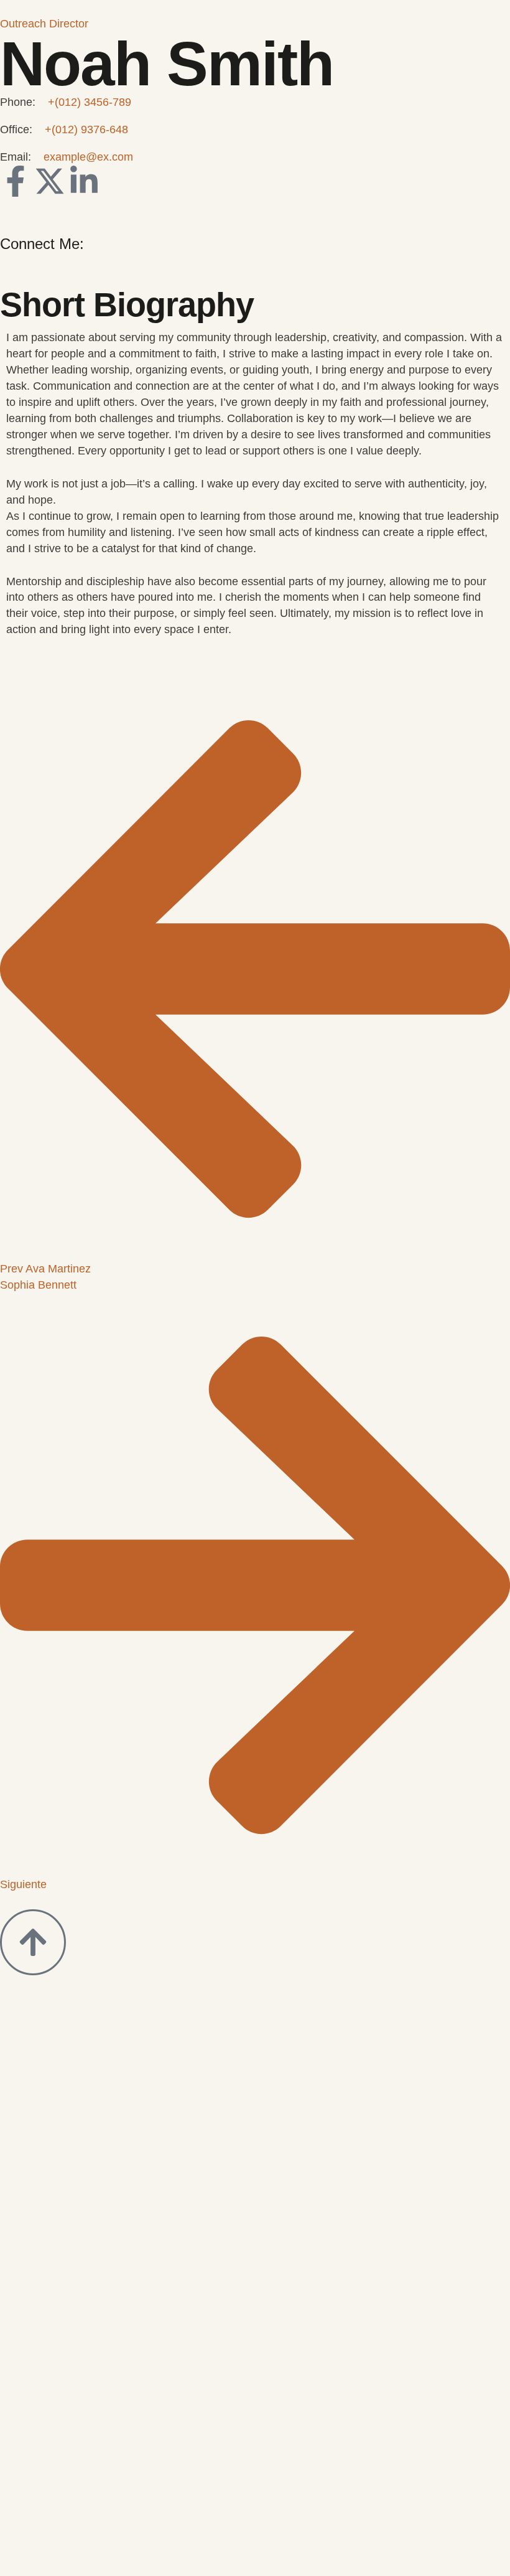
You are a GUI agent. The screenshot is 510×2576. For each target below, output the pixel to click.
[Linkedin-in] (84, 181)
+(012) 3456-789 (90, 102)
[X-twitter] (50, 181)
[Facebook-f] (16, 181)
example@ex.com (88, 157)
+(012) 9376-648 (86, 129)
